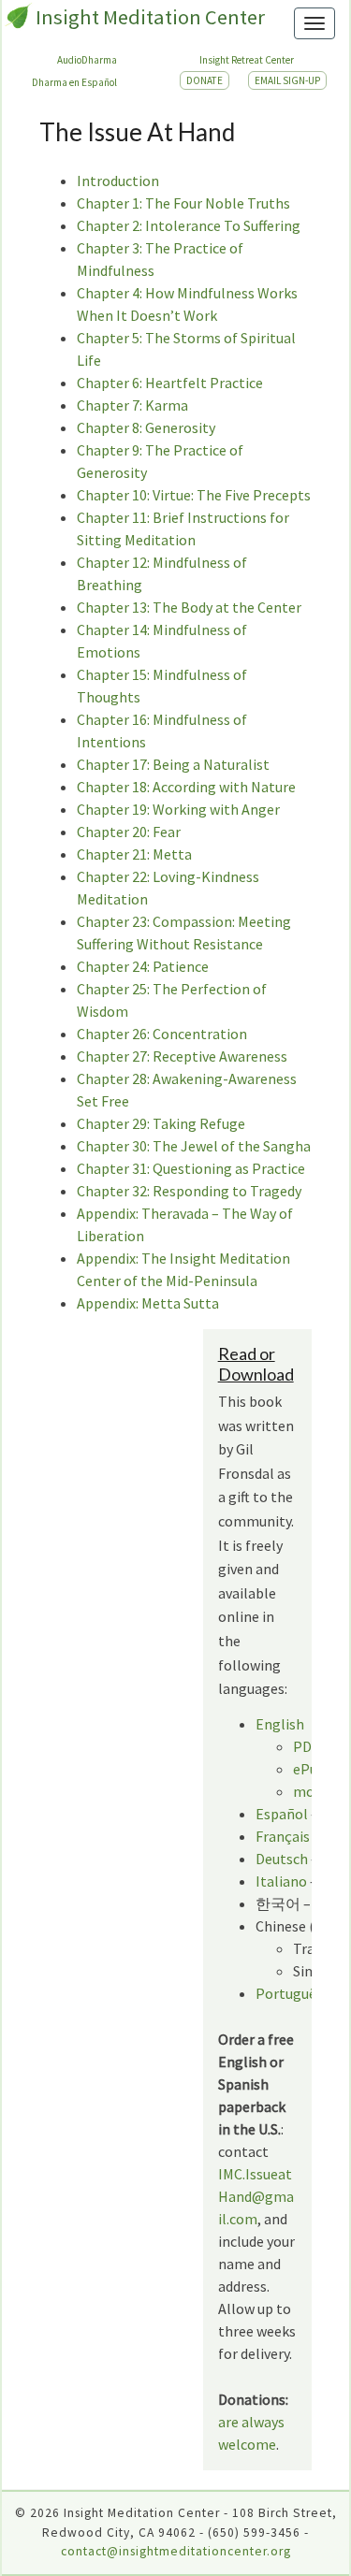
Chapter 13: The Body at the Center (189, 607)
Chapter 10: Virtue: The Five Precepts (194, 495)
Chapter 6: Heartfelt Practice (170, 383)
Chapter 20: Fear (129, 832)
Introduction (118, 181)
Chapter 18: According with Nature (186, 787)
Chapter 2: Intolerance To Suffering (189, 225)
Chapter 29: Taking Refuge (161, 1123)
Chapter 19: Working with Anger (178, 809)
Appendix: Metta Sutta (148, 1303)
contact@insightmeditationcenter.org (176, 2551)
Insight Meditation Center (150, 17)
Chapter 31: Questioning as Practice (191, 1168)
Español (282, 1814)
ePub (309, 1769)
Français (283, 1836)
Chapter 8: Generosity (146, 427)
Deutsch (282, 1859)
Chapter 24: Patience (143, 966)
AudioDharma (87, 60)
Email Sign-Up (287, 80)
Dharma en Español (74, 82)
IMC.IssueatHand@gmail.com (256, 2196)
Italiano (283, 1881)
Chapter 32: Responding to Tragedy (189, 1191)
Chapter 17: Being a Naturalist (173, 764)
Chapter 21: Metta (134, 854)
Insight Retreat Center (247, 60)
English (280, 1724)
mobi (310, 1791)
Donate (205, 80)
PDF (306, 1746)
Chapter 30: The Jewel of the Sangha (194, 1146)
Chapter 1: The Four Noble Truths (183, 203)
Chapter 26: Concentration (162, 1034)
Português (289, 1993)
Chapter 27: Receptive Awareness (182, 1056)
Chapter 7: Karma (132, 405)
